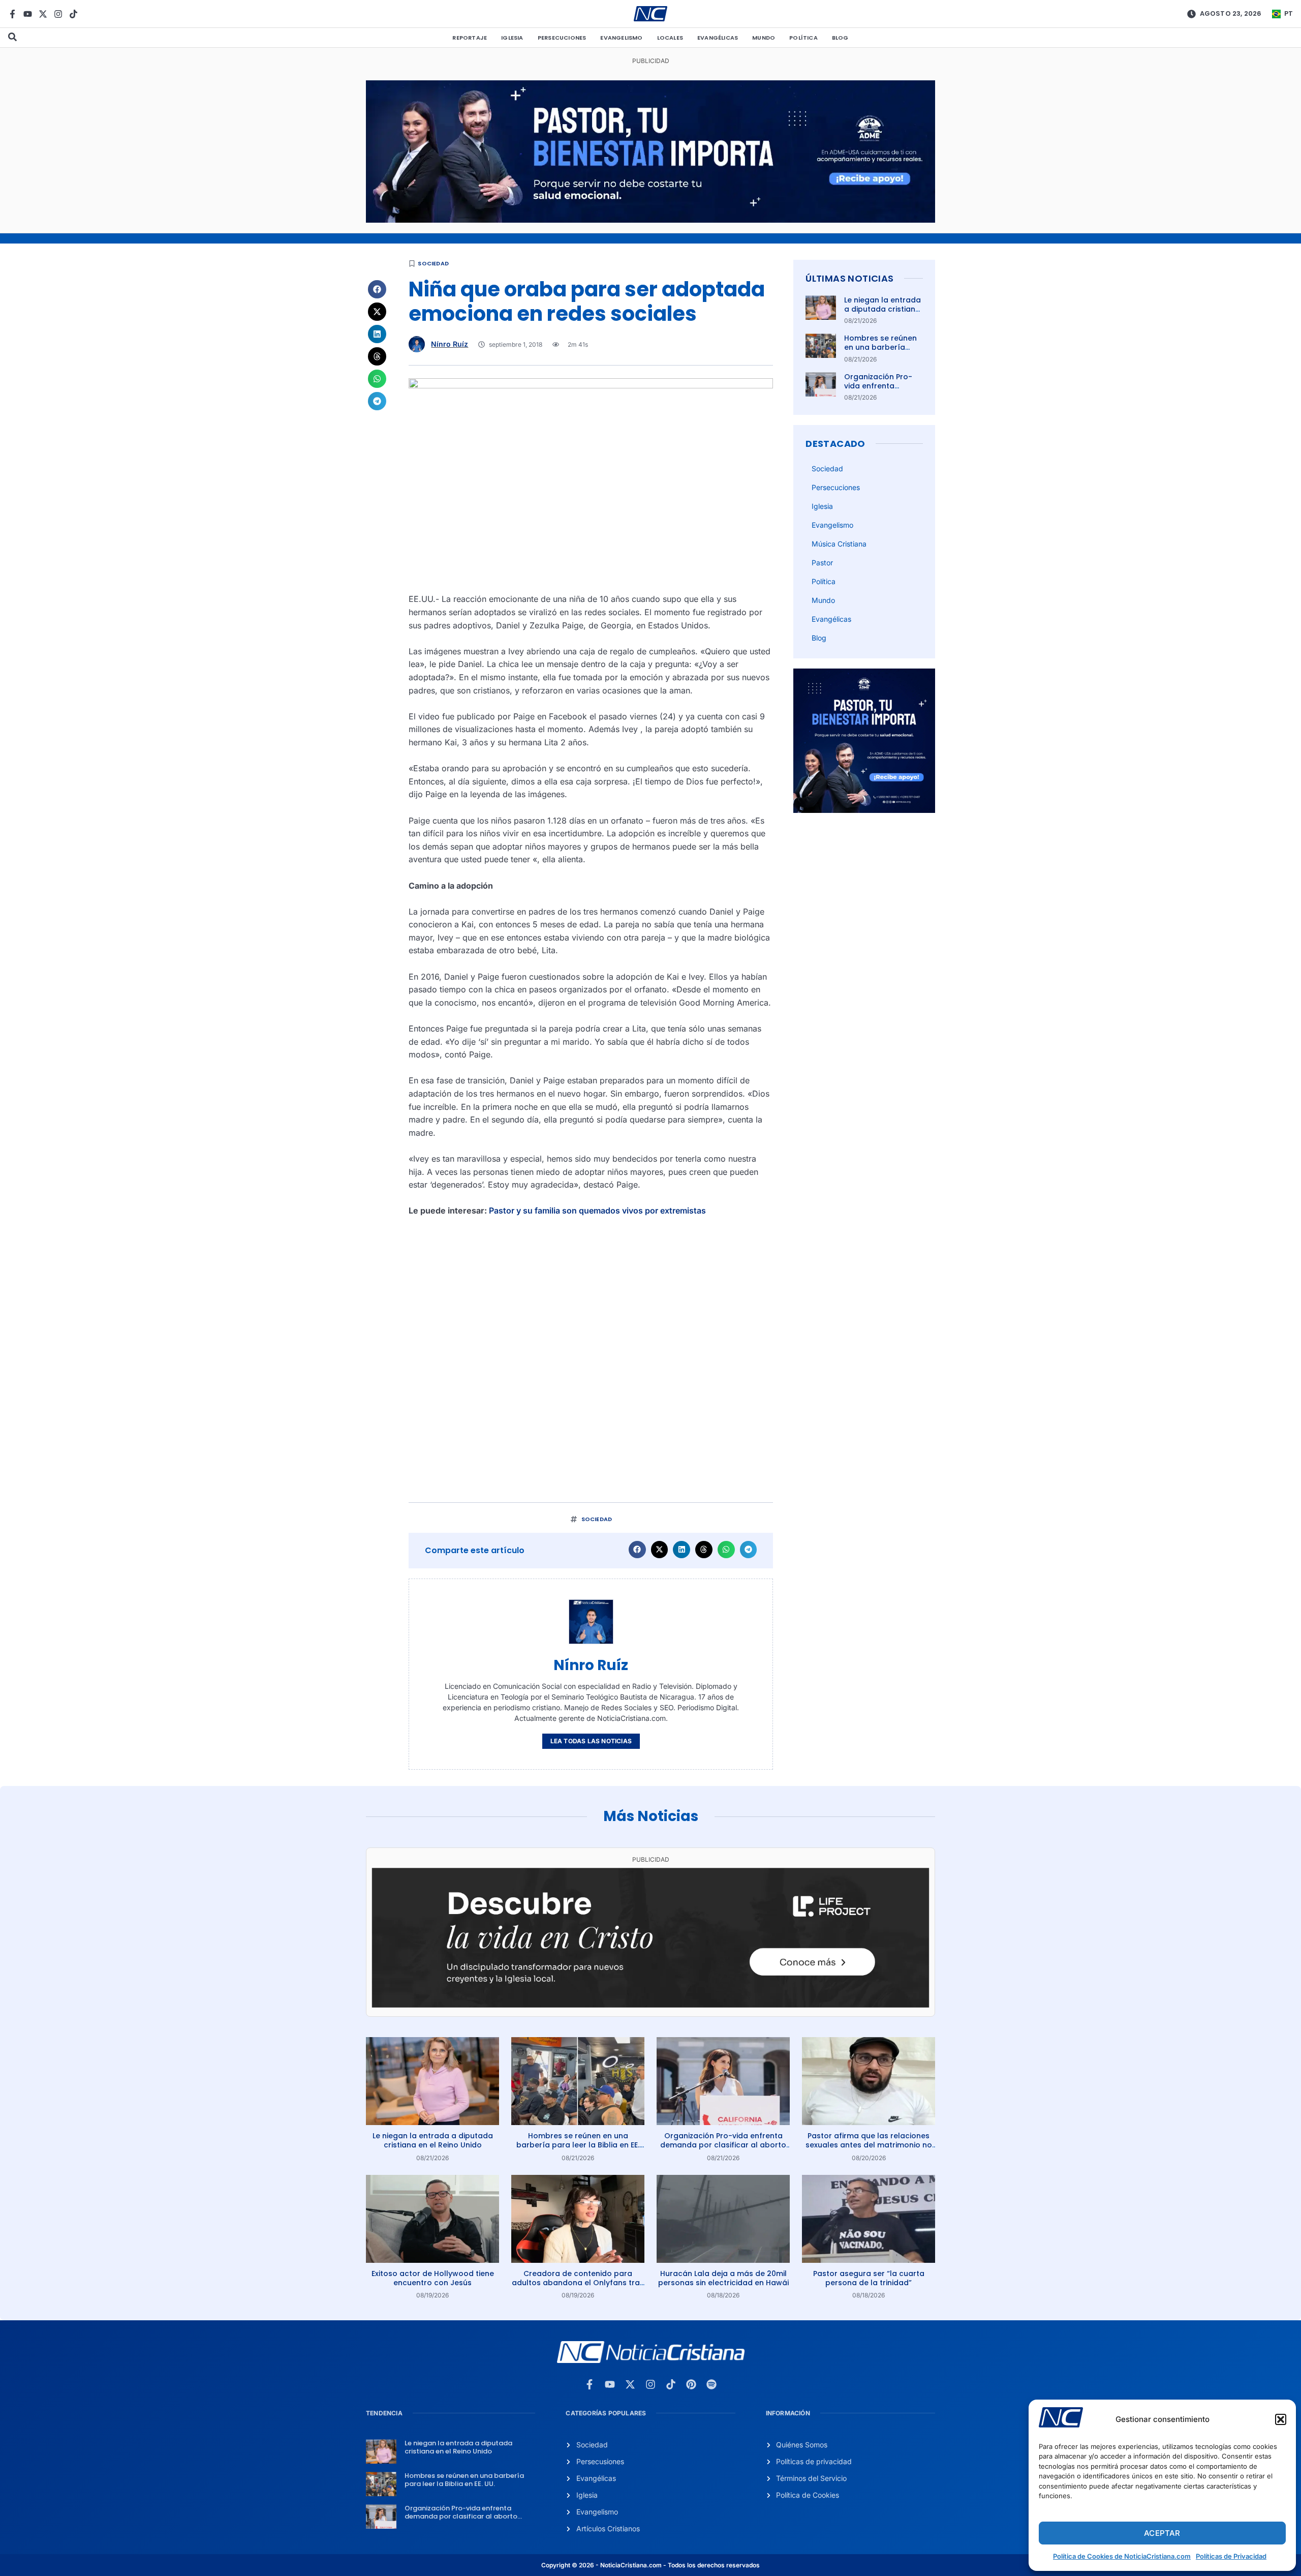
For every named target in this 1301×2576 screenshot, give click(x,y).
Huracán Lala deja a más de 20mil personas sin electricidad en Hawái (723, 2278)
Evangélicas (718, 38)
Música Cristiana (839, 544)
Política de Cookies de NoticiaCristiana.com (1122, 2556)
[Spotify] (711, 2384)
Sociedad (433, 263)
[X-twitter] (43, 14)
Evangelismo (621, 38)
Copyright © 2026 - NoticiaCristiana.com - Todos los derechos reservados (650, 2565)
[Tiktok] (73, 14)
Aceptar (1162, 2533)
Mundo (764, 38)
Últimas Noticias (849, 278)
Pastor (822, 563)
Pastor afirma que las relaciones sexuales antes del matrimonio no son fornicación (869, 2145)
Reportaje (470, 38)
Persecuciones (562, 38)
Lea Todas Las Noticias (591, 1741)
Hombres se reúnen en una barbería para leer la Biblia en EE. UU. (882, 352)
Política (803, 38)
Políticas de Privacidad (1231, 2556)
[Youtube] (28, 14)
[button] (1281, 2419)
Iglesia (512, 38)
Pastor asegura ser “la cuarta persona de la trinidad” (869, 2278)
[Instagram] (58, 14)
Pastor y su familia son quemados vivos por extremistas (597, 1210)
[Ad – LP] (650, 2005)
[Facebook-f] (12, 14)
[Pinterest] (691, 2384)
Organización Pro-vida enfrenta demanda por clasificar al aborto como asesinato (723, 2145)
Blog (840, 38)
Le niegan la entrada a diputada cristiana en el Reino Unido (882, 309)
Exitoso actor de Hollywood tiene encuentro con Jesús (433, 2278)
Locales (670, 38)
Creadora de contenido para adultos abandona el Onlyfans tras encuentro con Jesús (578, 2283)
